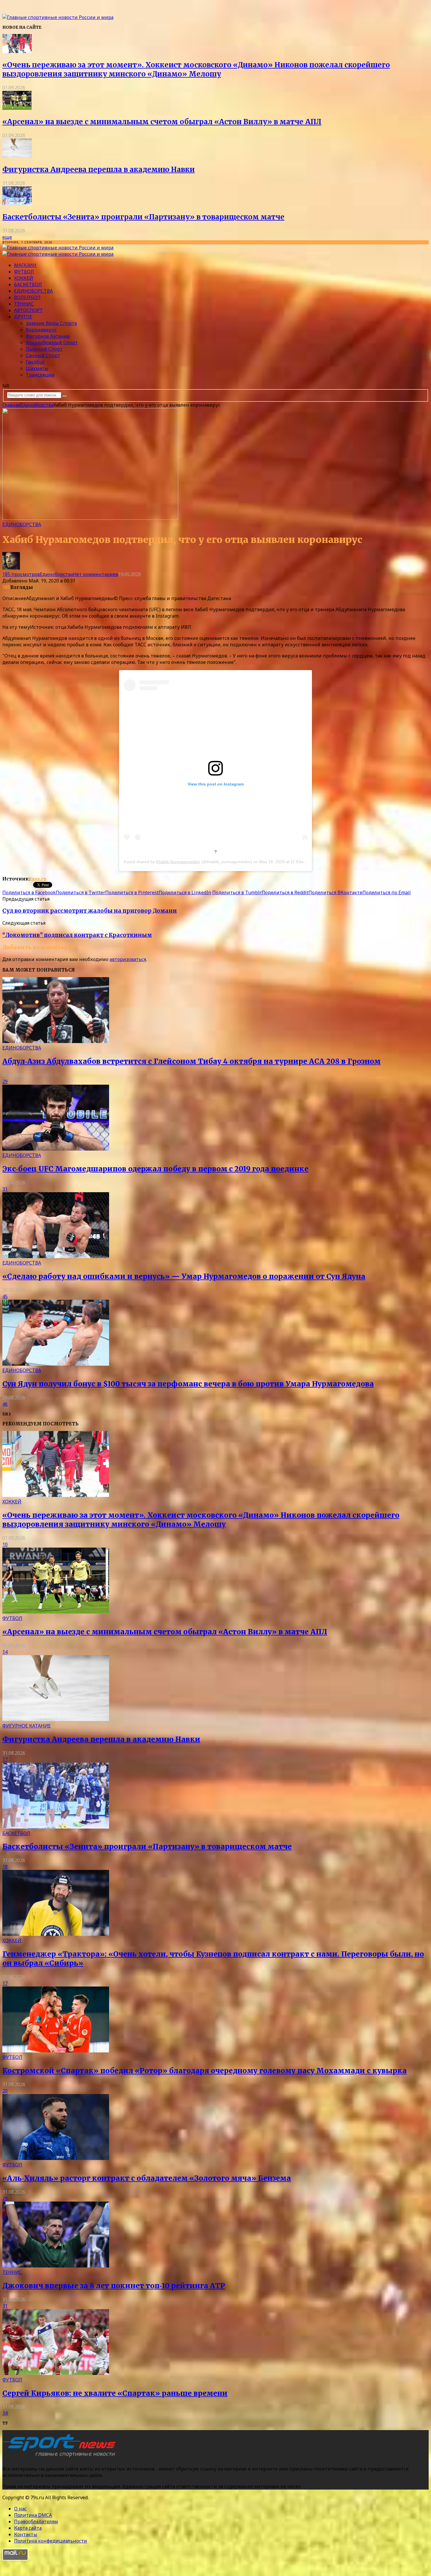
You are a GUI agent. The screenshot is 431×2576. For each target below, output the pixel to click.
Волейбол (27, 297)
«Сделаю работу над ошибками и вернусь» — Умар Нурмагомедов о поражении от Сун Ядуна (184, 1276)
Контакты (26, 2534)
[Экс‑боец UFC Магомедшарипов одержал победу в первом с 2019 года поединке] (56, 1149)
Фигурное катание (48, 336)
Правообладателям (36, 2522)
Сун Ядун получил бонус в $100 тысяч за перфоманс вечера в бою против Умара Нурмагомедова (188, 1384)
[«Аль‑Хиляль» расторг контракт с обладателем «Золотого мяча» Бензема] (56, 2158)
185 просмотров (21, 574)
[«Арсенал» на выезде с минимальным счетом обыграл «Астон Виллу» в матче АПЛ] (17, 108)
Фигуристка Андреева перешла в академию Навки (99, 169)
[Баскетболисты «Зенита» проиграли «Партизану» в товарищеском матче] (17, 204)
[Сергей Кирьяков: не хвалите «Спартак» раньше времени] (56, 2373)
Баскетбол (28, 284)
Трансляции (40, 375)
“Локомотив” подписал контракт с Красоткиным (77, 935)
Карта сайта (28, 2528)
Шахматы (37, 368)
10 (5, 1544)
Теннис (24, 304)
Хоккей (24, 278)
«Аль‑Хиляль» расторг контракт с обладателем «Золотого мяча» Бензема (147, 2178)
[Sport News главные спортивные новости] (61, 2457)
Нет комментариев (96, 574)
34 (5, 2413)
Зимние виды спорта (51, 323)
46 (5, 1404)
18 (5, 1867)
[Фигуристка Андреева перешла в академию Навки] (17, 156)
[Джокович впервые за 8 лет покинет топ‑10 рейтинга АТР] (56, 2266)
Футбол (24, 272)
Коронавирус (41, 330)
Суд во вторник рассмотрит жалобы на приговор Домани (90, 911)
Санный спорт (43, 355)
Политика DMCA (33, 2515)
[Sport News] (58, 17)
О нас (20, 2509)
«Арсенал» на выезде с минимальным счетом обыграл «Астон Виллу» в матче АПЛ (162, 122)
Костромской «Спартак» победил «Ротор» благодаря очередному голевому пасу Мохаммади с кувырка (205, 2071)
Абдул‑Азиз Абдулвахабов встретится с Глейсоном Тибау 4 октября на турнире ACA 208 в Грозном (191, 1061)
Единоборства (33, 291)
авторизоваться (128, 959)
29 (5, 1081)
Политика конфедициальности (51, 2541)
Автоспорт (28, 310)
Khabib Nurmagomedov (178, 862)
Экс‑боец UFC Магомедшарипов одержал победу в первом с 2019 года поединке (155, 1169)
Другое (23, 317)
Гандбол (35, 362)
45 (5, 1296)
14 (5, 1652)
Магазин (25, 265)
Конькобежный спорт (52, 343)
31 (5, 1189)
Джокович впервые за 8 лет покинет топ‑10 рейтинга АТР (114, 2286)
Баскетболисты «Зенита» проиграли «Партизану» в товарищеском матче (143, 217)
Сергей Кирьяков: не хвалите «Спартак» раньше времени (115, 2393)
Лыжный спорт (44, 349)
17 (5, 1759)
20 (5, 2091)
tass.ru (38, 879)
